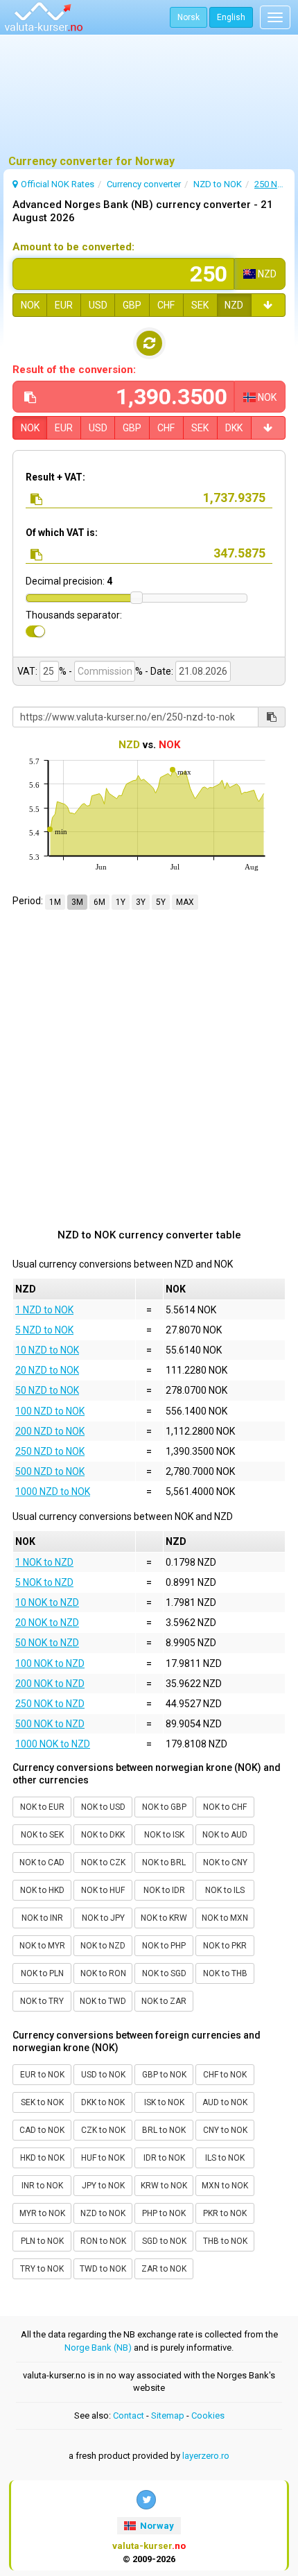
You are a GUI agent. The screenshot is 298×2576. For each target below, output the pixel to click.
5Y (161, 902)
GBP (132, 305)
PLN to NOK (42, 2241)
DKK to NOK (103, 2102)
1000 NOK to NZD (53, 1744)
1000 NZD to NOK (53, 1492)
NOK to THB (225, 1973)
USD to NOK (103, 2075)
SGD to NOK (164, 2241)
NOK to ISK (164, 1835)
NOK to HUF (103, 1890)
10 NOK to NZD (47, 1602)
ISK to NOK (164, 2102)
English (231, 17)
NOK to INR (42, 1918)
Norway (156, 2526)
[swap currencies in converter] (149, 343)
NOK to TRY (42, 2001)
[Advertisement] (149, 101)
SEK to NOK (42, 2102)
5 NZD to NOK (44, 1330)
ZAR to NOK (164, 2269)
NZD (234, 305)
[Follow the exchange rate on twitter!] (146, 2500)
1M (55, 902)
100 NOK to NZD (50, 1663)
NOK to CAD (42, 1862)
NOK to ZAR (164, 2001)
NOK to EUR (42, 1807)
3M (77, 902)
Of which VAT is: (62, 533)
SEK (200, 305)
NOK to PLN (42, 1973)
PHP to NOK (164, 2213)
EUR (64, 305)
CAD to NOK (42, 2130)
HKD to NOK (42, 2158)
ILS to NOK (225, 2158)
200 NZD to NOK (50, 1431)
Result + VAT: (55, 477)
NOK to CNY (225, 1862)
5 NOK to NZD (44, 1582)
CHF (166, 305)
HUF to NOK (103, 2158)
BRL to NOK (164, 2130)
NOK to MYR (42, 1946)
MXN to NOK (225, 2186)
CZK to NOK (103, 2130)
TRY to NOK (42, 2269)
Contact (129, 2415)
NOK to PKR (225, 1946)
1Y (121, 902)
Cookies (208, 2415)
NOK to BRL (164, 1862)
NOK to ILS (225, 1890)
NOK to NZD (103, 1946)
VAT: (27, 671)
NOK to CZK (103, 1862)
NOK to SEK (42, 1835)
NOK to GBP (164, 1807)
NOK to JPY (103, 1918)
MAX (185, 902)
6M (99, 902)
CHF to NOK (225, 2075)
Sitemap (168, 2415)
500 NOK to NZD (50, 1724)
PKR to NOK (225, 2213)
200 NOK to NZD (50, 1684)
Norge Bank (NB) (98, 2348)
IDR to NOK (164, 2158)
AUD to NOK (225, 2102)
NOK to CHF (225, 1807)
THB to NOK (225, 2241)
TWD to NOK (103, 2269)
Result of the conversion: (74, 370)
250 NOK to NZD (50, 1704)
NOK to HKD (42, 1890)
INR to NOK (42, 2186)
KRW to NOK (164, 2186)
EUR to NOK (42, 2075)
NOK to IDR (164, 1890)
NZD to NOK (103, 2213)
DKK (234, 428)
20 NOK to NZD (47, 1623)
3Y (141, 902)
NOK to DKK (103, 1835)
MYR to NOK (42, 2213)
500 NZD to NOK (50, 1471)
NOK (30, 305)
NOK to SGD (164, 1973)
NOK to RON (103, 1973)
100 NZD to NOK (50, 1411)
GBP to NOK (164, 2075)
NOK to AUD (225, 1835)
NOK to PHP (164, 1946)
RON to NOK (103, 2241)
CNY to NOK (225, 2130)
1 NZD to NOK (44, 1310)
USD (98, 305)
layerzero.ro (206, 2456)
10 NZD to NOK (47, 1350)
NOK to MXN (225, 1918)
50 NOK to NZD (47, 1643)
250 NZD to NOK (50, 1451)
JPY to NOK (103, 2186)
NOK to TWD (103, 2001)
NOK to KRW (164, 1918)
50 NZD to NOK (47, 1390)
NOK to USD (103, 1807)
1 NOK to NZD (44, 1562)
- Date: (159, 671)
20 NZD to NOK (47, 1370)
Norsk (189, 17)
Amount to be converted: (73, 247)
